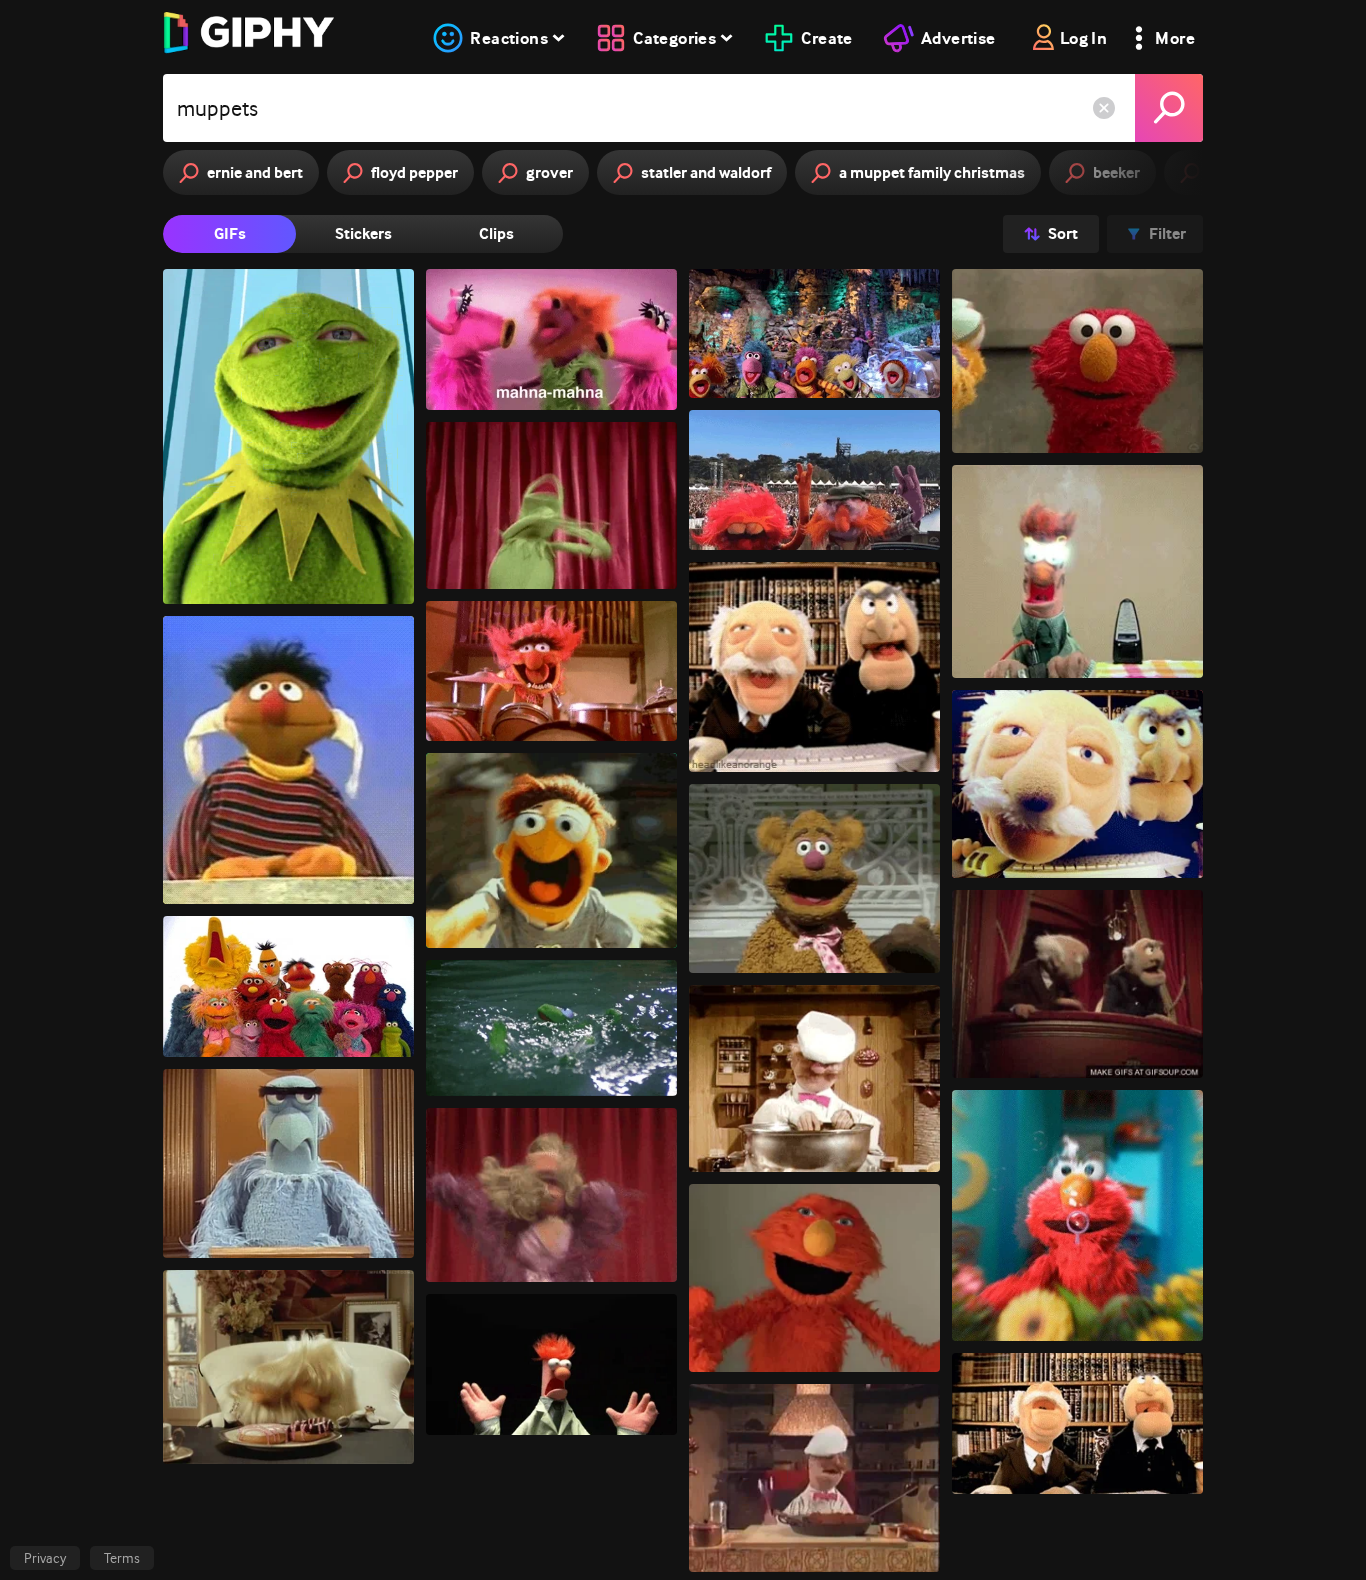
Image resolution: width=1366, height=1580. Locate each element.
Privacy (45, 1558)
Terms (122, 1558)
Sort (1063, 233)
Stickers (363, 233)
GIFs (230, 233)
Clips (496, 233)
